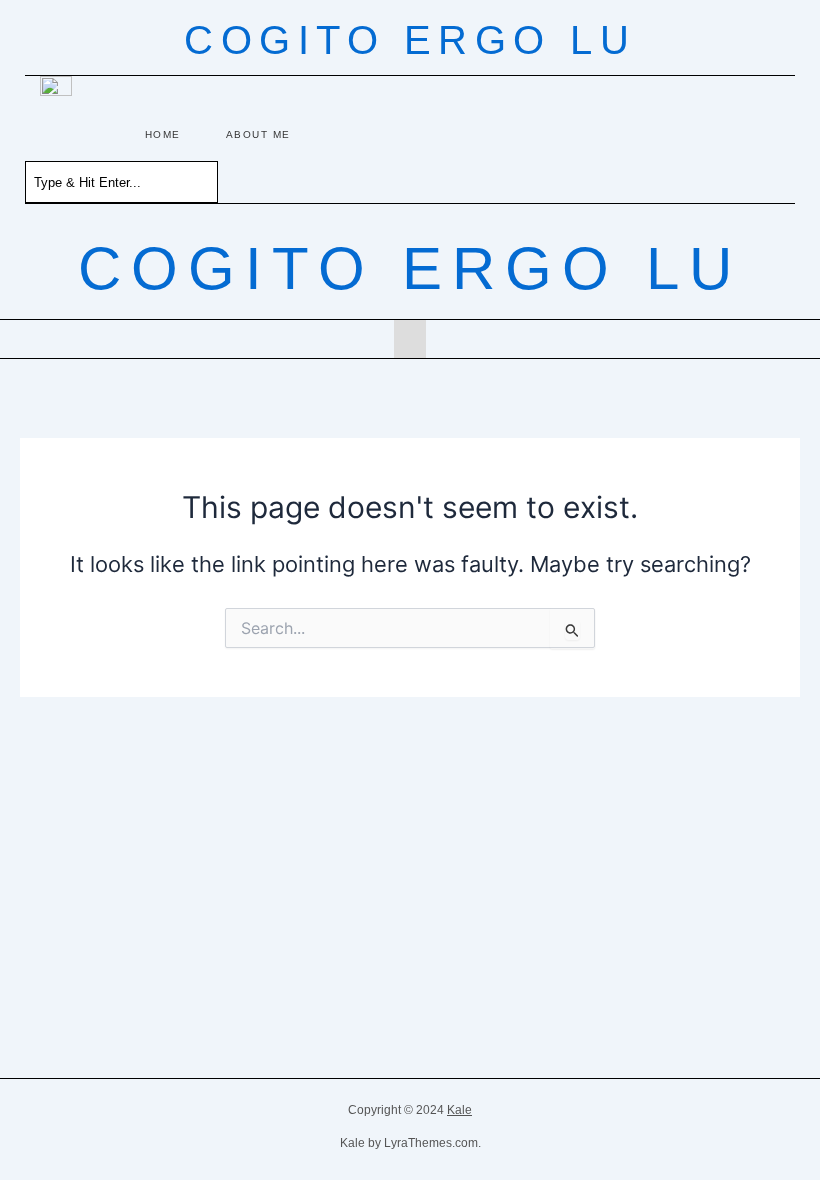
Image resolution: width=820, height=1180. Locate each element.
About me (258, 134)
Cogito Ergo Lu (410, 40)
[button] (410, 339)
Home (163, 134)
